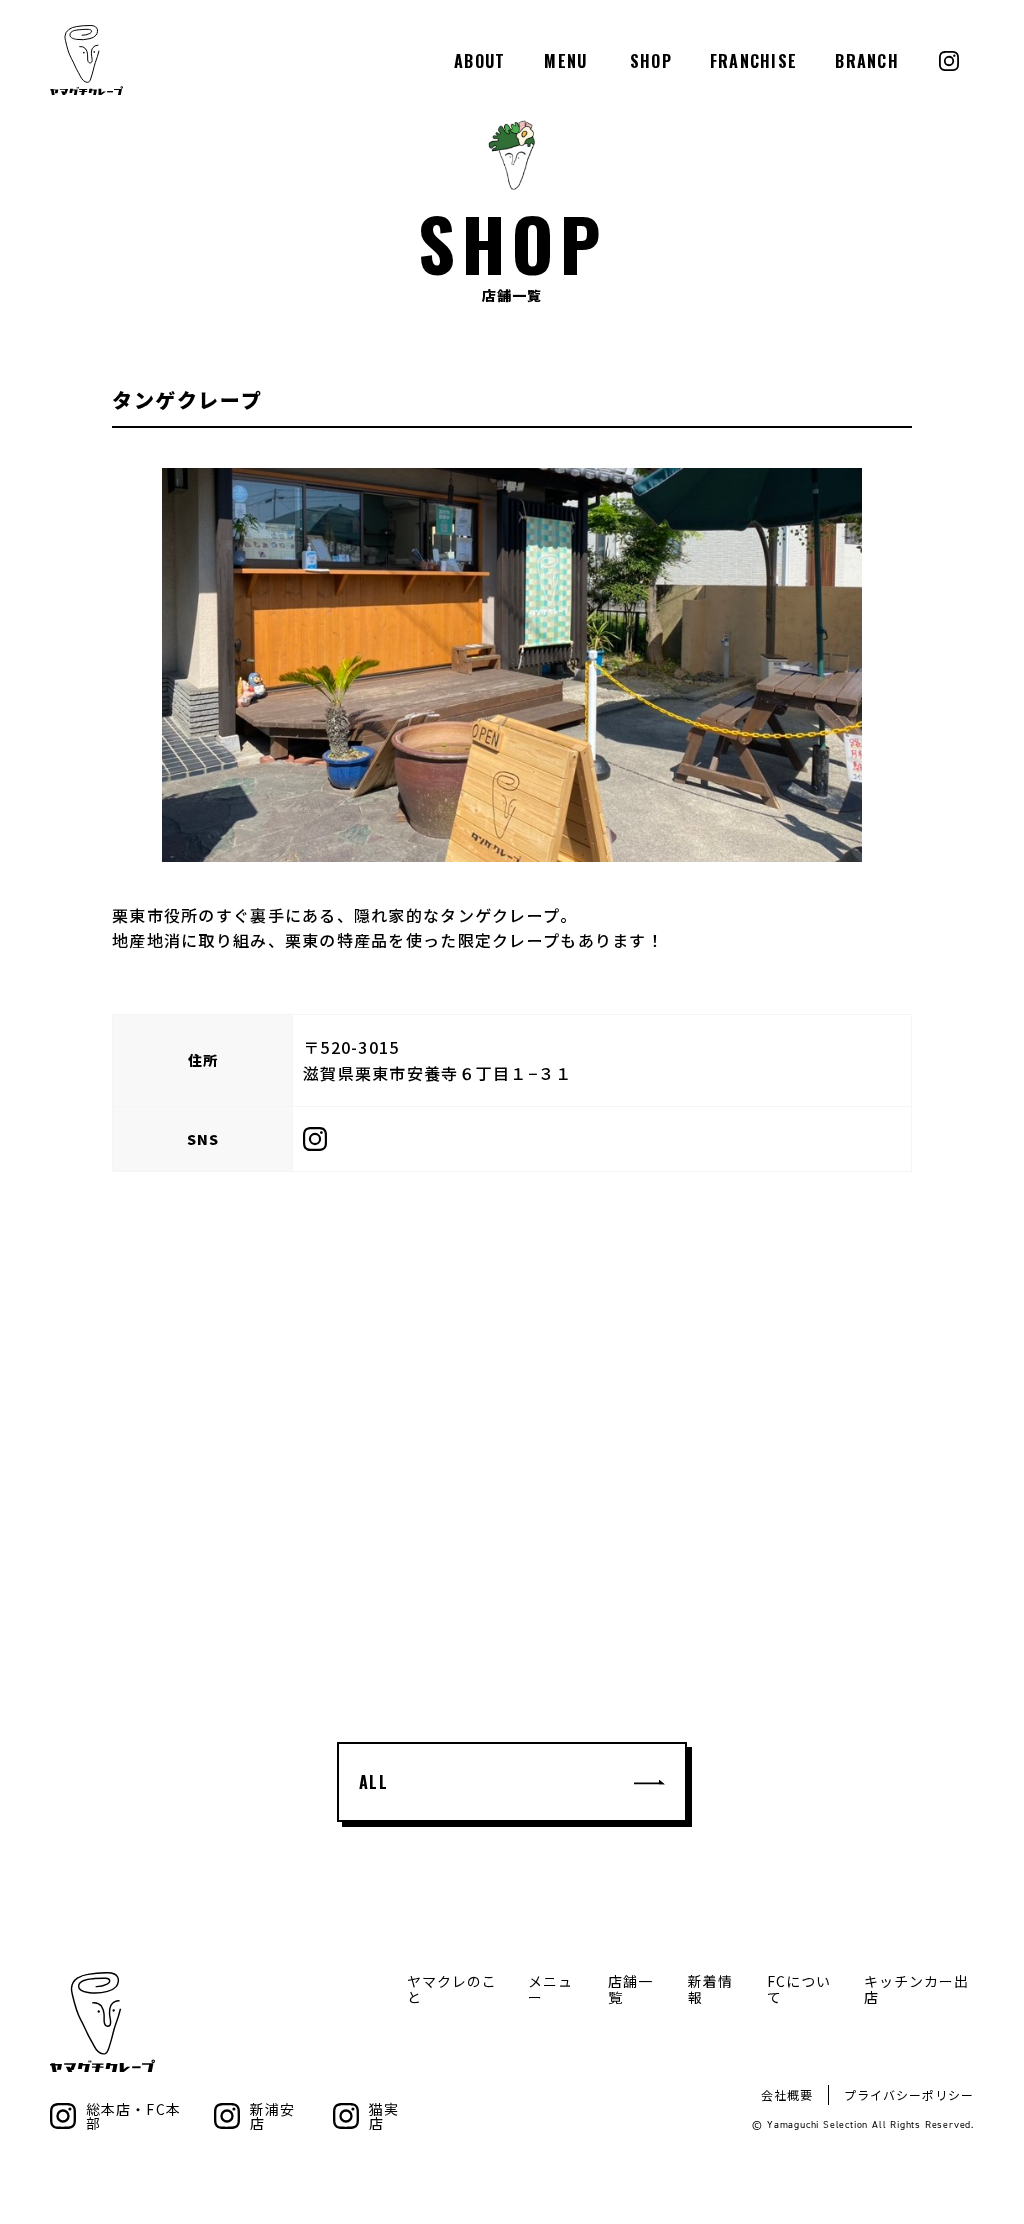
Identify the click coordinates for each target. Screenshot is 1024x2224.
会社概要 (787, 2094)
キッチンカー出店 (916, 1989)
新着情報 (710, 1989)
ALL (373, 1782)
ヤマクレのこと (452, 1989)
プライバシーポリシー (909, 2094)
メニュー (550, 1989)
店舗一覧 (630, 1989)
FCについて (799, 1989)
